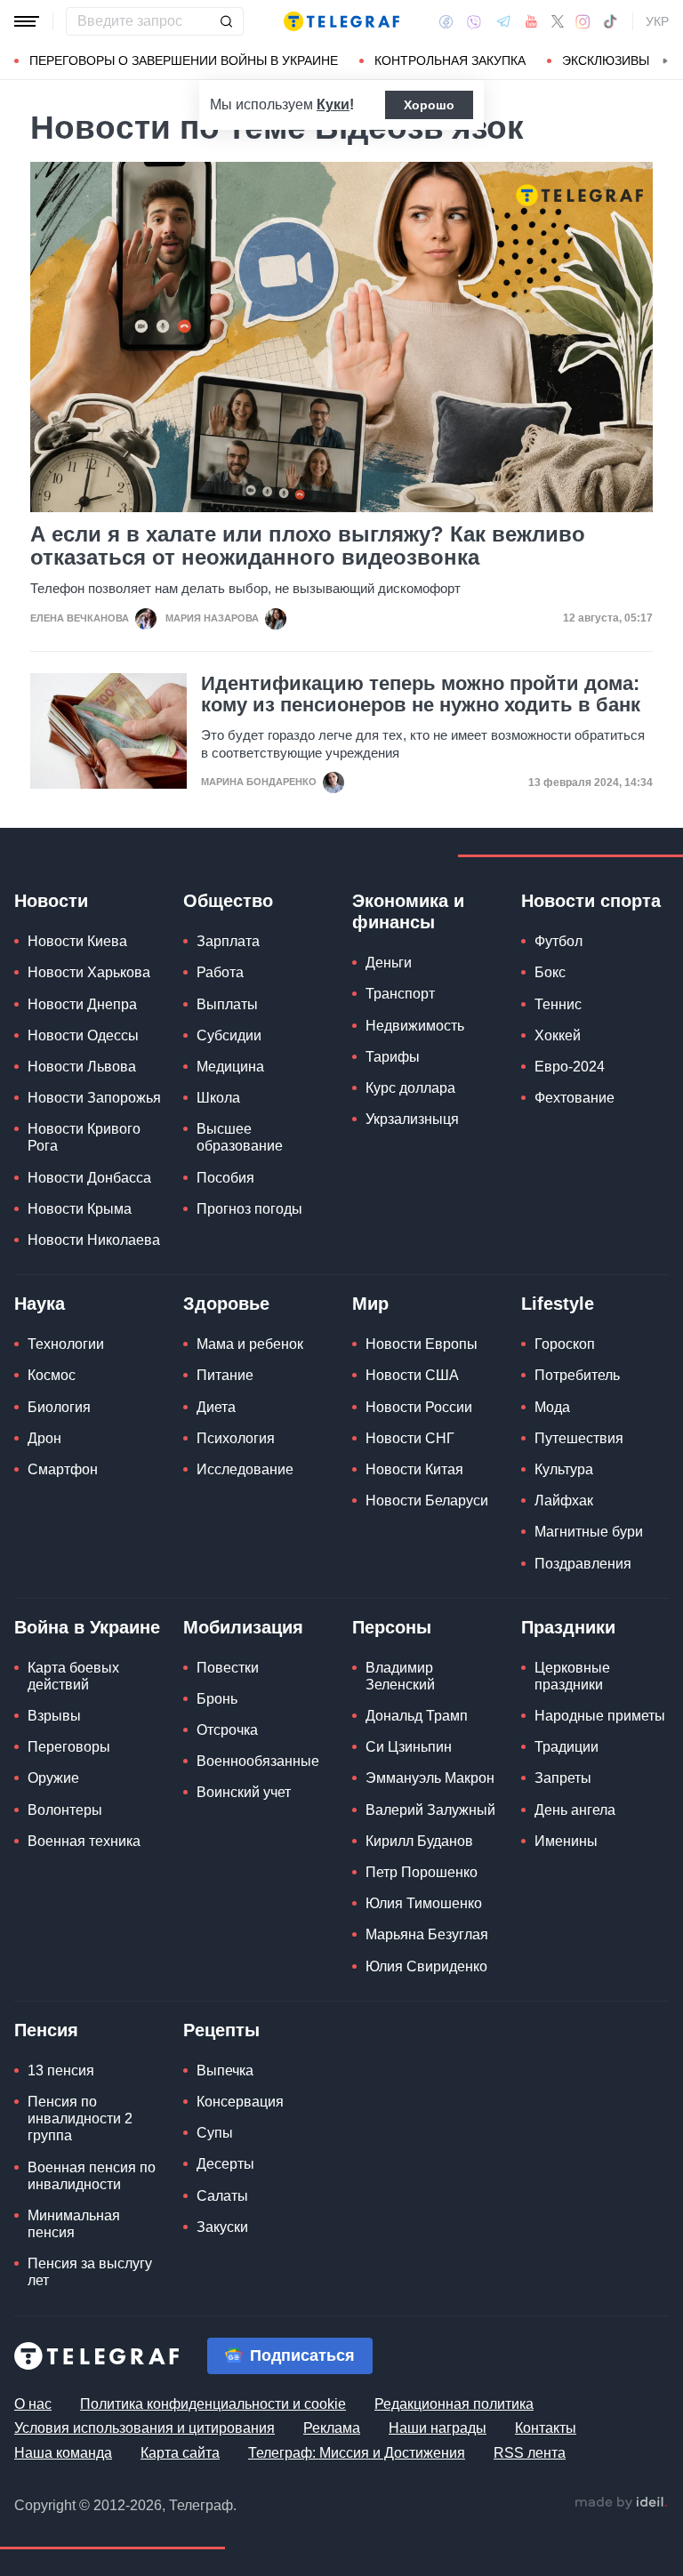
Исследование (245, 1469)
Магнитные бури (589, 1532)
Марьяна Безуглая (427, 1934)
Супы (215, 2133)
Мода (552, 1407)
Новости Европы (422, 1344)
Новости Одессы (83, 1035)
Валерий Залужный (430, 1810)
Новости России (419, 1407)
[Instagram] (583, 21)
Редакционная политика (454, 2404)
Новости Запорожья (94, 1098)
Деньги (389, 963)
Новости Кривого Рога (84, 1137)
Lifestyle (558, 1304)
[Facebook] (446, 21)
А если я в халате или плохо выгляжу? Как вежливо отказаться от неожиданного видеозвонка (308, 546)
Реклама (332, 2428)
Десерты (225, 2164)
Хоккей (558, 1035)
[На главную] (341, 21)
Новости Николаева (94, 1240)
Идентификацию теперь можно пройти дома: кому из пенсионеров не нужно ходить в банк (421, 694)
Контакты (546, 2428)
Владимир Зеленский (400, 1676)
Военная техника (84, 1841)
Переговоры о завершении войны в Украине (184, 60)
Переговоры (69, 1747)
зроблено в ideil (621, 2503)
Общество (228, 901)
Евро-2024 (570, 1067)
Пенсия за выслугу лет (90, 2272)
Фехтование (575, 1098)
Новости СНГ (410, 1438)
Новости (51, 901)
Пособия (225, 1178)
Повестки (228, 1668)
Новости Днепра (82, 1004)
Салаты (222, 2196)
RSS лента (530, 2453)
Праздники (568, 1627)
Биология (59, 1407)
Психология (236, 1438)
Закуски (222, 2227)
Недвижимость (415, 1026)
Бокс (550, 972)
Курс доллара (410, 1088)
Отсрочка (227, 1730)
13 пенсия (61, 2070)
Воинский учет (244, 1792)
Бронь (217, 1699)
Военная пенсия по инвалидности (92, 2176)
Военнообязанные (258, 1761)
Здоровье (226, 1304)
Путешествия (579, 1438)
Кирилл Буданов (419, 1841)
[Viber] (474, 22)
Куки (333, 104)
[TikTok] (610, 21)
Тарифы (393, 1057)
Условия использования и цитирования (145, 2428)
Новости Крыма (80, 1209)
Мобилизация (243, 1627)
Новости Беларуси (427, 1501)
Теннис (558, 1004)
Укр (657, 21)
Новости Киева (77, 941)
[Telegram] (503, 21)
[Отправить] (226, 21)
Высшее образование (240, 1137)
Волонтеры (65, 1810)
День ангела (575, 1810)
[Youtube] (531, 21)
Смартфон (63, 1469)
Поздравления (583, 1564)
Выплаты (227, 1004)
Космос (52, 1375)
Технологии (66, 1344)
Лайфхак (564, 1501)
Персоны (392, 1627)
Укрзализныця (412, 1119)
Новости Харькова (89, 972)
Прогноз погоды (249, 1209)
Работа (220, 972)
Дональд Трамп (417, 1716)
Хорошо (429, 105)
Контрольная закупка (450, 60)
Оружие (53, 1778)
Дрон (44, 1438)
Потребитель (577, 1375)
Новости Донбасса (89, 1178)
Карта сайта (180, 2453)
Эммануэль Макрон (430, 1778)
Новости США (412, 1375)
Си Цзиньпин (409, 1747)
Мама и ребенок (250, 1344)
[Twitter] (558, 21)
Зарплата (228, 941)
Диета (216, 1407)
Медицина (230, 1067)
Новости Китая (414, 1469)
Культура (564, 1469)
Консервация (240, 2102)
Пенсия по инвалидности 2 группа (80, 2119)
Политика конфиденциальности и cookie (213, 2404)
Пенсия (46, 2030)
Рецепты (221, 2030)
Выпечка (225, 2070)
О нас (33, 2404)
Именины (566, 1841)
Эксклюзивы (606, 60)
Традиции (566, 1747)
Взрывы (54, 1716)
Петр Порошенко (422, 1872)
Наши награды (438, 2428)
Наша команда (63, 2453)
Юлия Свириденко (426, 1966)
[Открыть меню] (27, 21)
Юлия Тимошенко (424, 1903)
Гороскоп (565, 1344)
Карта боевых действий (73, 1676)
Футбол (558, 941)
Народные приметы (600, 1716)
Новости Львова (82, 1067)
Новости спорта (591, 901)
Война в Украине (87, 1627)
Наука (40, 1304)
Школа (218, 1098)
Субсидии (229, 1035)
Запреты (563, 1778)
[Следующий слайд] (665, 61)
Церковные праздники (572, 1676)
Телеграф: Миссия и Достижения (357, 2453)
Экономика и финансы (408, 911)
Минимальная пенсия (74, 2224)
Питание (225, 1375)
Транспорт (400, 994)
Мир (370, 1304)
